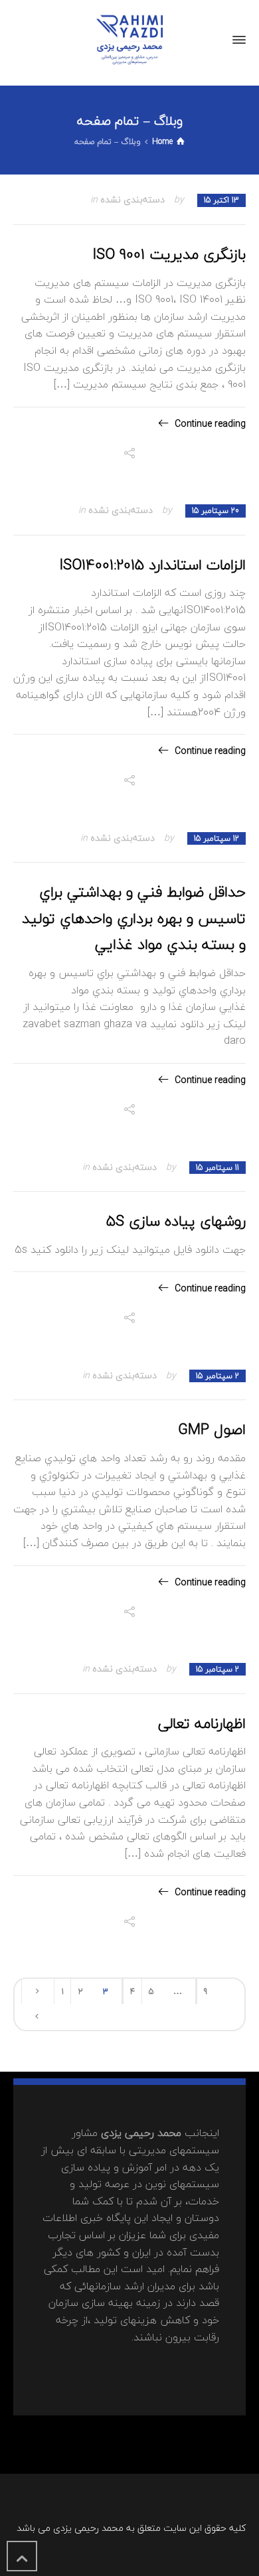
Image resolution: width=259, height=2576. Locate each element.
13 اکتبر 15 (221, 200)
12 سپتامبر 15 (216, 838)
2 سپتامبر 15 (217, 1376)
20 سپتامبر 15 (216, 511)
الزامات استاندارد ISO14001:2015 (153, 565)
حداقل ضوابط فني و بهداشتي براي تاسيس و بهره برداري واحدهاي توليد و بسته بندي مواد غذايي (134, 918)
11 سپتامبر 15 (217, 1168)
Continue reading (210, 424)
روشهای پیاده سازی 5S (176, 1221)
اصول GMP (212, 1429)
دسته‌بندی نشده (132, 199)
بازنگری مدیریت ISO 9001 (169, 254)
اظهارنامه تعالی (202, 1723)
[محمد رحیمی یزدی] (129, 40)
